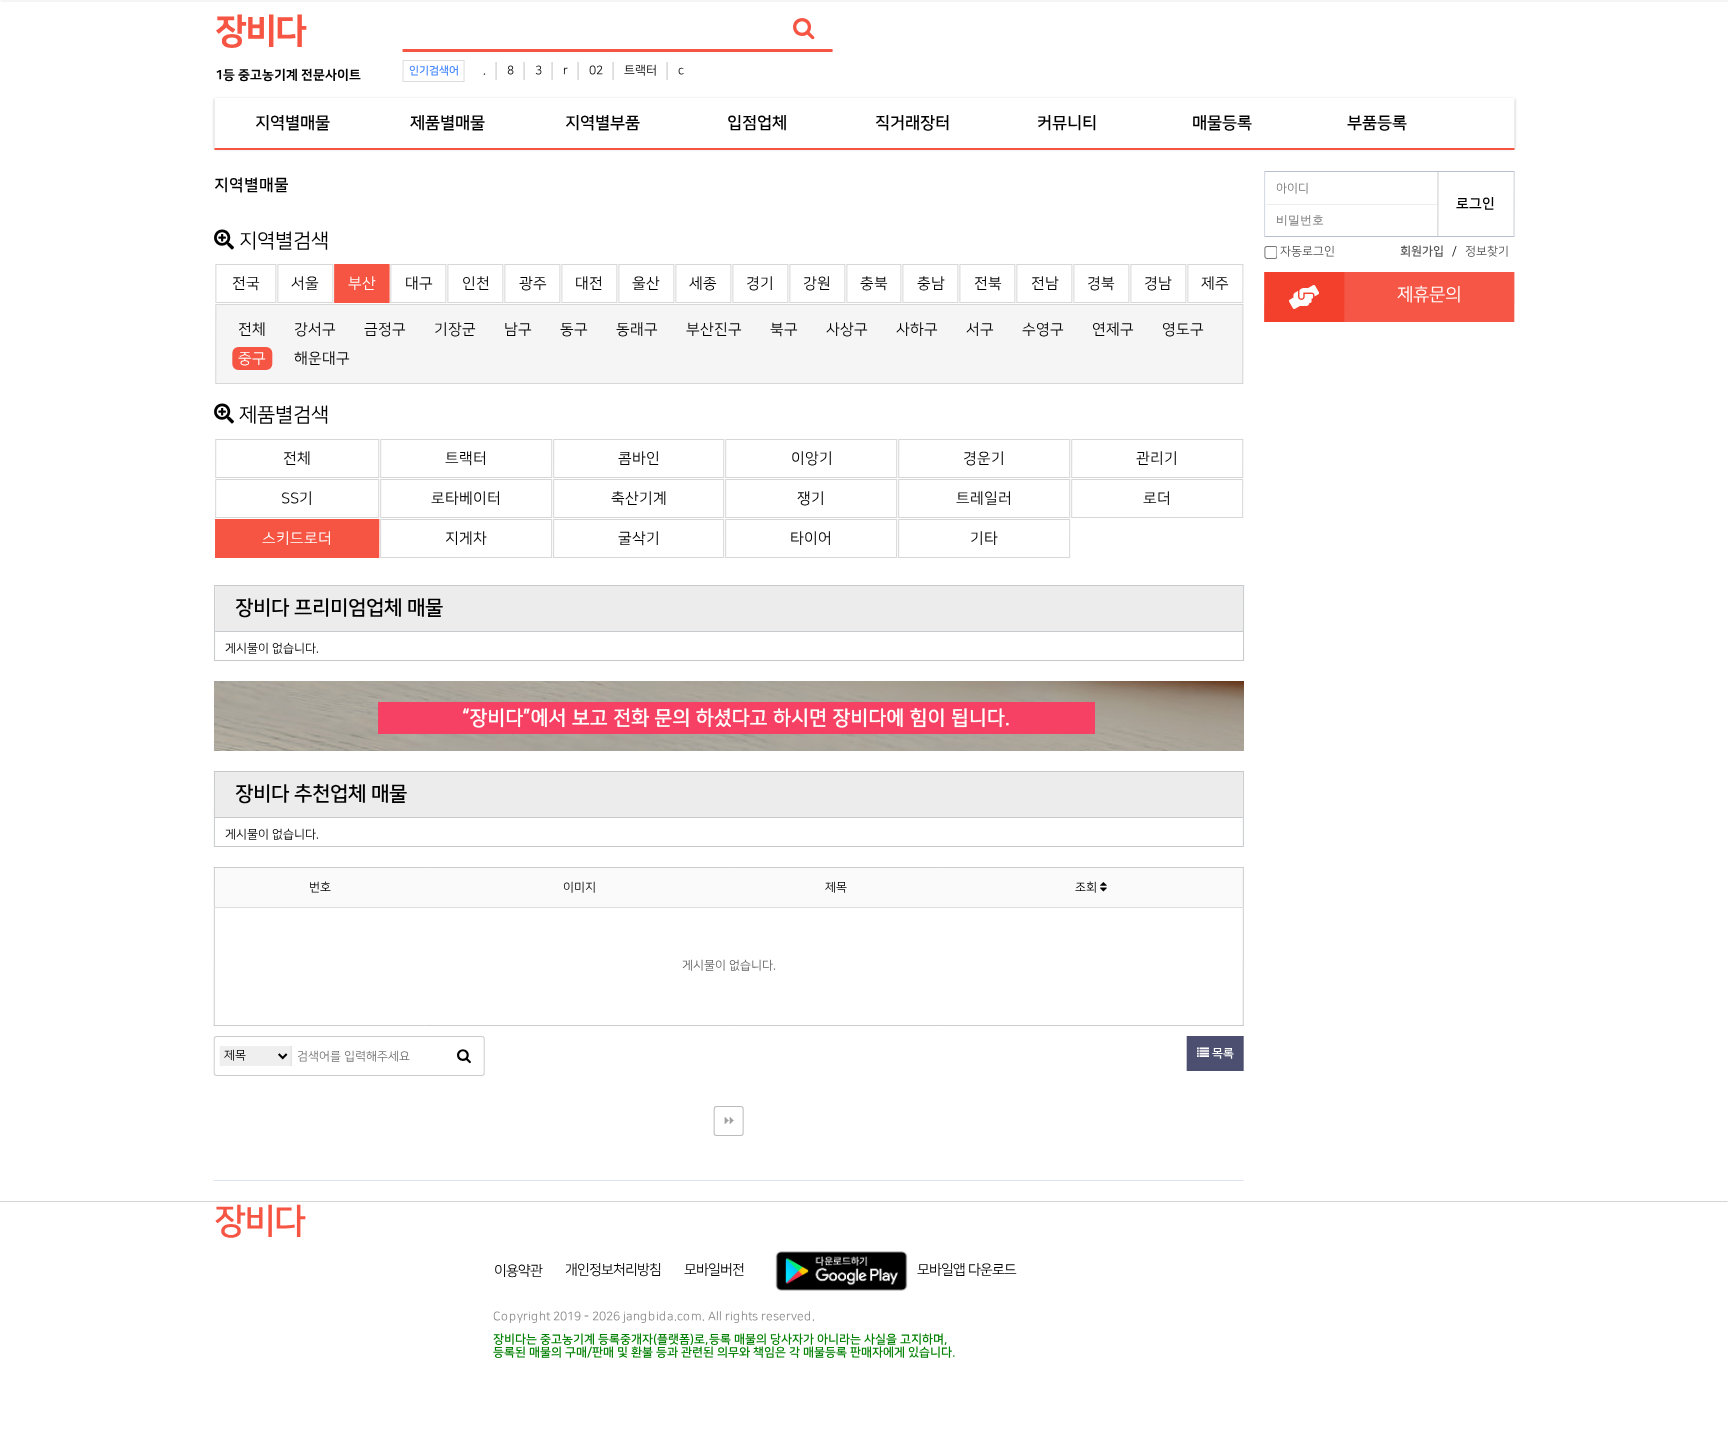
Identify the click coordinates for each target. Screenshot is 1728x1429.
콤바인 (639, 458)
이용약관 (518, 1270)
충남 (931, 283)
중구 (252, 358)
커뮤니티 (1067, 123)
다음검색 (729, 1121)
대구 (419, 283)
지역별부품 (602, 123)
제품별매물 (447, 123)
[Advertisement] (125, 466)
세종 (703, 283)
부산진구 (714, 329)
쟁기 (811, 498)
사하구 (917, 329)
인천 (476, 283)
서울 (305, 283)
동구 (574, 329)
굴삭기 (639, 538)
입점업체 (757, 123)
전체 (252, 329)
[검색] (804, 29)
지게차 (466, 538)
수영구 (1043, 329)
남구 (518, 329)
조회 (1087, 887)
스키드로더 (297, 538)
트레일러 (984, 498)
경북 (1101, 283)
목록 (1221, 1053)
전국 (246, 283)
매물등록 (1222, 123)
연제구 (1113, 329)
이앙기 (812, 458)
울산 (646, 283)
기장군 (455, 329)
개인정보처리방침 (613, 1270)
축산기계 (639, 498)
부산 (362, 283)
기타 (984, 538)
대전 (589, 283)
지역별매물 (292, 123)
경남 (1158, 283)
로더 (1157, 498)
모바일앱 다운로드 (966, 1270)
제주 (1215, 283)
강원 (817, 283)
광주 (533, 283)
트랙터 (640, 70)
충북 (874, 283)
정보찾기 (1487, 251)
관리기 (1157, 458)
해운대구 (322, 358)
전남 (1045, 283)
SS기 (297, 498)
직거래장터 (912, 123)
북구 (784, 329)
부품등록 (1377, 123)
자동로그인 (1307, 251)
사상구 (847, 329)
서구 (980, 329)
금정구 (385, 329)
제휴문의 (1429, 295)
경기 (760, 283)
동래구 (637, 329)
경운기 (984, 458)
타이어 (811, 538)
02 (596, 70)
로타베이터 (466, 498)
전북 (988, 283)
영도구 (1183, 329)
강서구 (315, 329)
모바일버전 (714, 1270)
